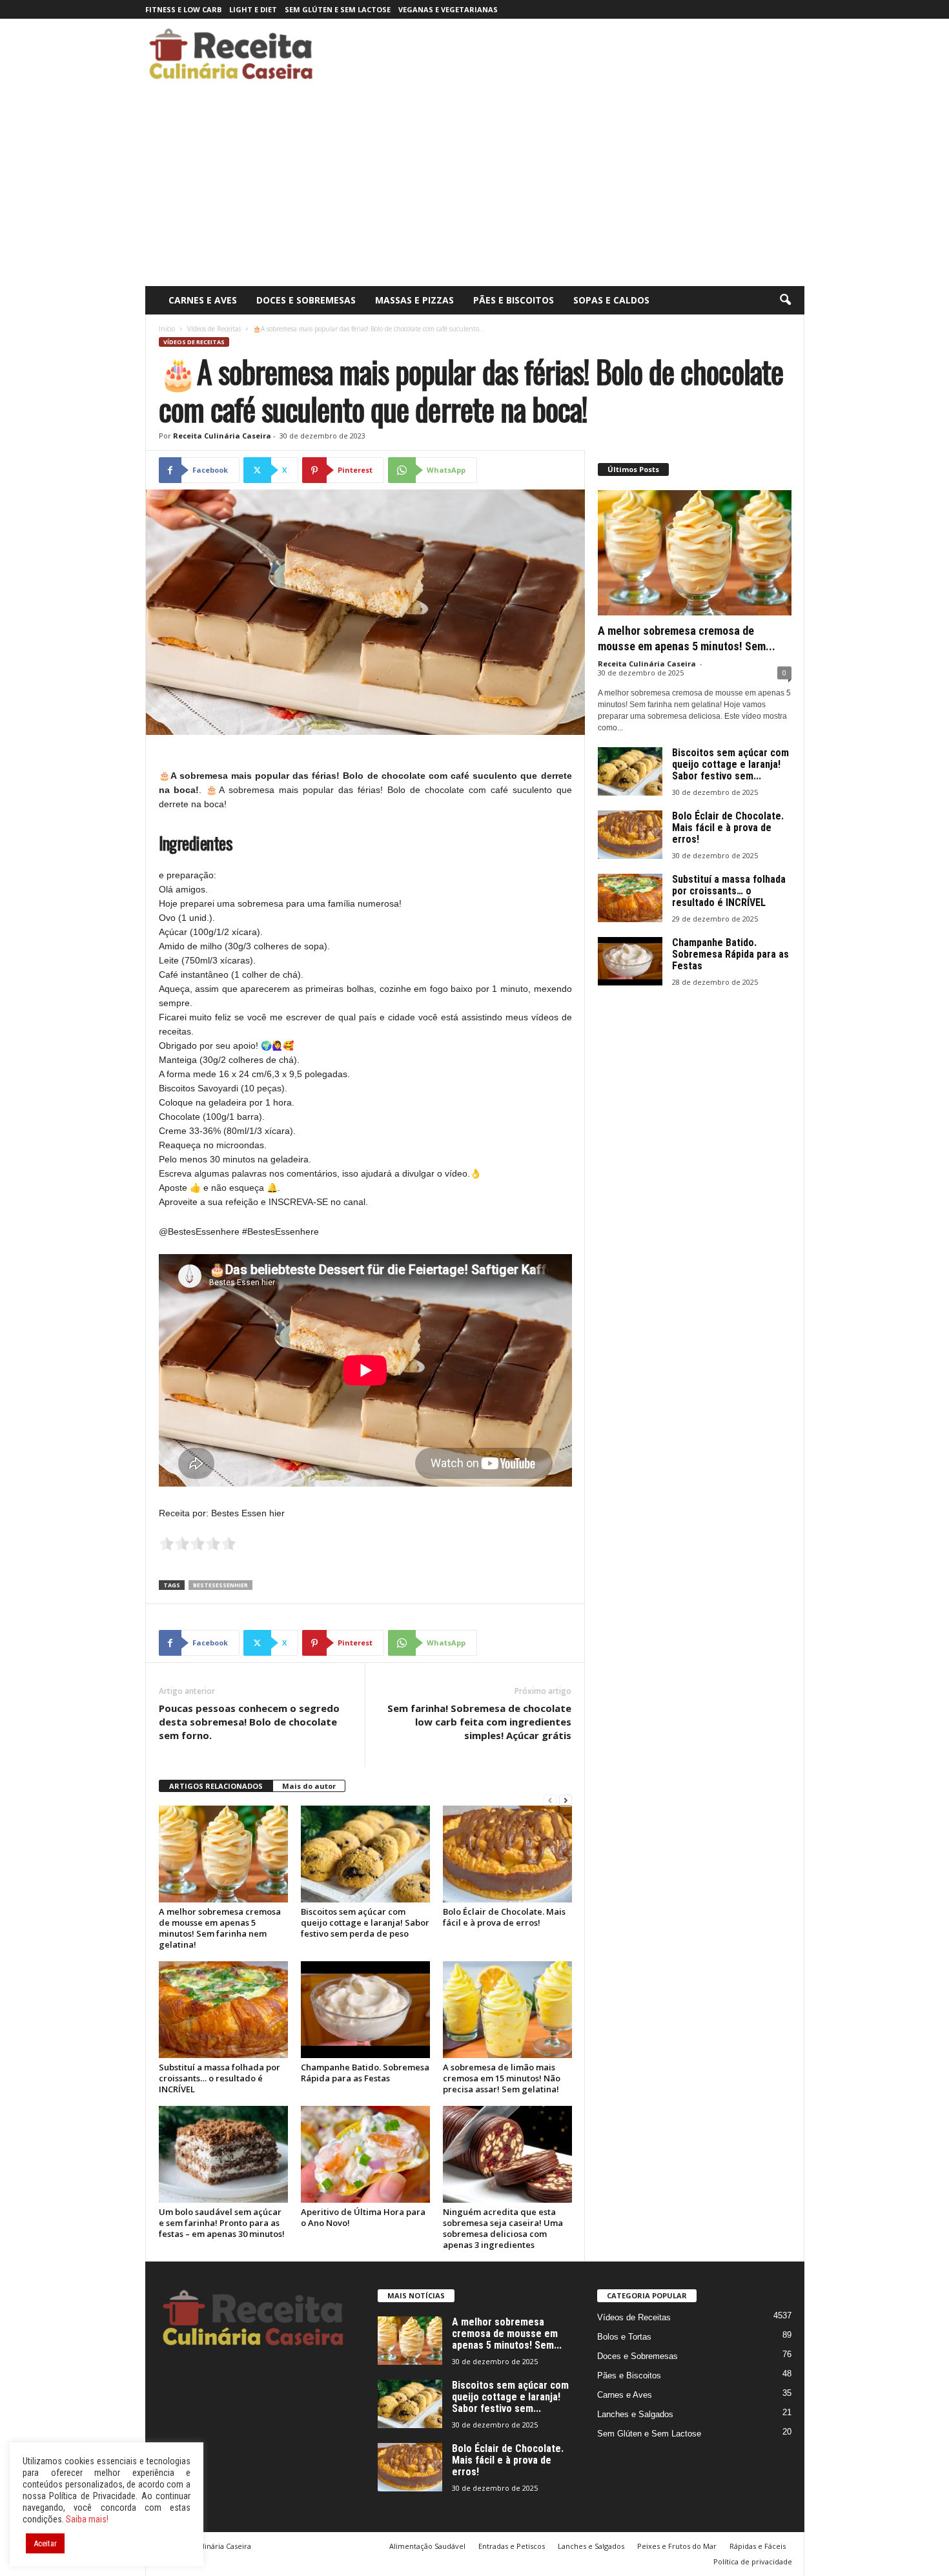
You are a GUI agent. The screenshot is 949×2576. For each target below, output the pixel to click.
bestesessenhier (220, 1585)
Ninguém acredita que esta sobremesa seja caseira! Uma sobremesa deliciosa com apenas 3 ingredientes (503, 2228)
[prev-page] (550, 1801)
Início (167, 329)
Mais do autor (309, 1786)
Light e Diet (253, 9)
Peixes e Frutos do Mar (677, 2546)
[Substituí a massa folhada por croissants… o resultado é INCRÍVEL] (223, 2010)
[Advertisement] (475, 189)
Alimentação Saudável (427, 2546)
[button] (785, 300)
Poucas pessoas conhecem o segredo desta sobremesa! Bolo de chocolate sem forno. (249, 1722)
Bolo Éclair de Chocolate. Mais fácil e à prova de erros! (504, 1917)
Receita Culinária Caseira (222, 436)
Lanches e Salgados (635, 2414)
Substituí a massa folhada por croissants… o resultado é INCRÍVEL (219, 2078)
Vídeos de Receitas (214, 329)
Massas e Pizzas (414, 300)
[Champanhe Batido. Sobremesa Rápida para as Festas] (365, 2010)
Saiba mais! (87, 2519)
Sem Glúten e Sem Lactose (338, 9)
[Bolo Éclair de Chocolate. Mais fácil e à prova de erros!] (507, 1854)
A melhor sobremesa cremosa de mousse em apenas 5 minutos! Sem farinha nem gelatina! (220, 1928)
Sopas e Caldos (611, 300)
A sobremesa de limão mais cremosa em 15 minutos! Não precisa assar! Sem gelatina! (502, 2078)
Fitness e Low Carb (183, 9)
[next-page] (566, 1801)
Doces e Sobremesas (306, 300)
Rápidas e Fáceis (758, 2546)
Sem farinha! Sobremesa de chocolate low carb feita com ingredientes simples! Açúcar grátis (479, 1722)
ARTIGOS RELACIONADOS (216, 1786)
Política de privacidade (753, 2561)
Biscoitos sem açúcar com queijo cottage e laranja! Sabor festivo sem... (730, 764)
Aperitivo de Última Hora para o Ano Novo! (363, 2217)
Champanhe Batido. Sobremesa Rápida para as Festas (365, 2073)
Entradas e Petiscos (512, 2546)
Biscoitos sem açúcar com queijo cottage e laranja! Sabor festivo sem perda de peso (365, 1922)
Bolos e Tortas (624, 2337)
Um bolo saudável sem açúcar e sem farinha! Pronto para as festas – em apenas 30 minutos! (222, 2223)
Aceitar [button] (45, 2543)
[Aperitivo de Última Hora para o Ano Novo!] (365, 2154)
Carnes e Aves (203, 300)
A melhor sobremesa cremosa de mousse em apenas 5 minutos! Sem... (507, 2334)
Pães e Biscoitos (514, 300)
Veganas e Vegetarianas (448, 9)
